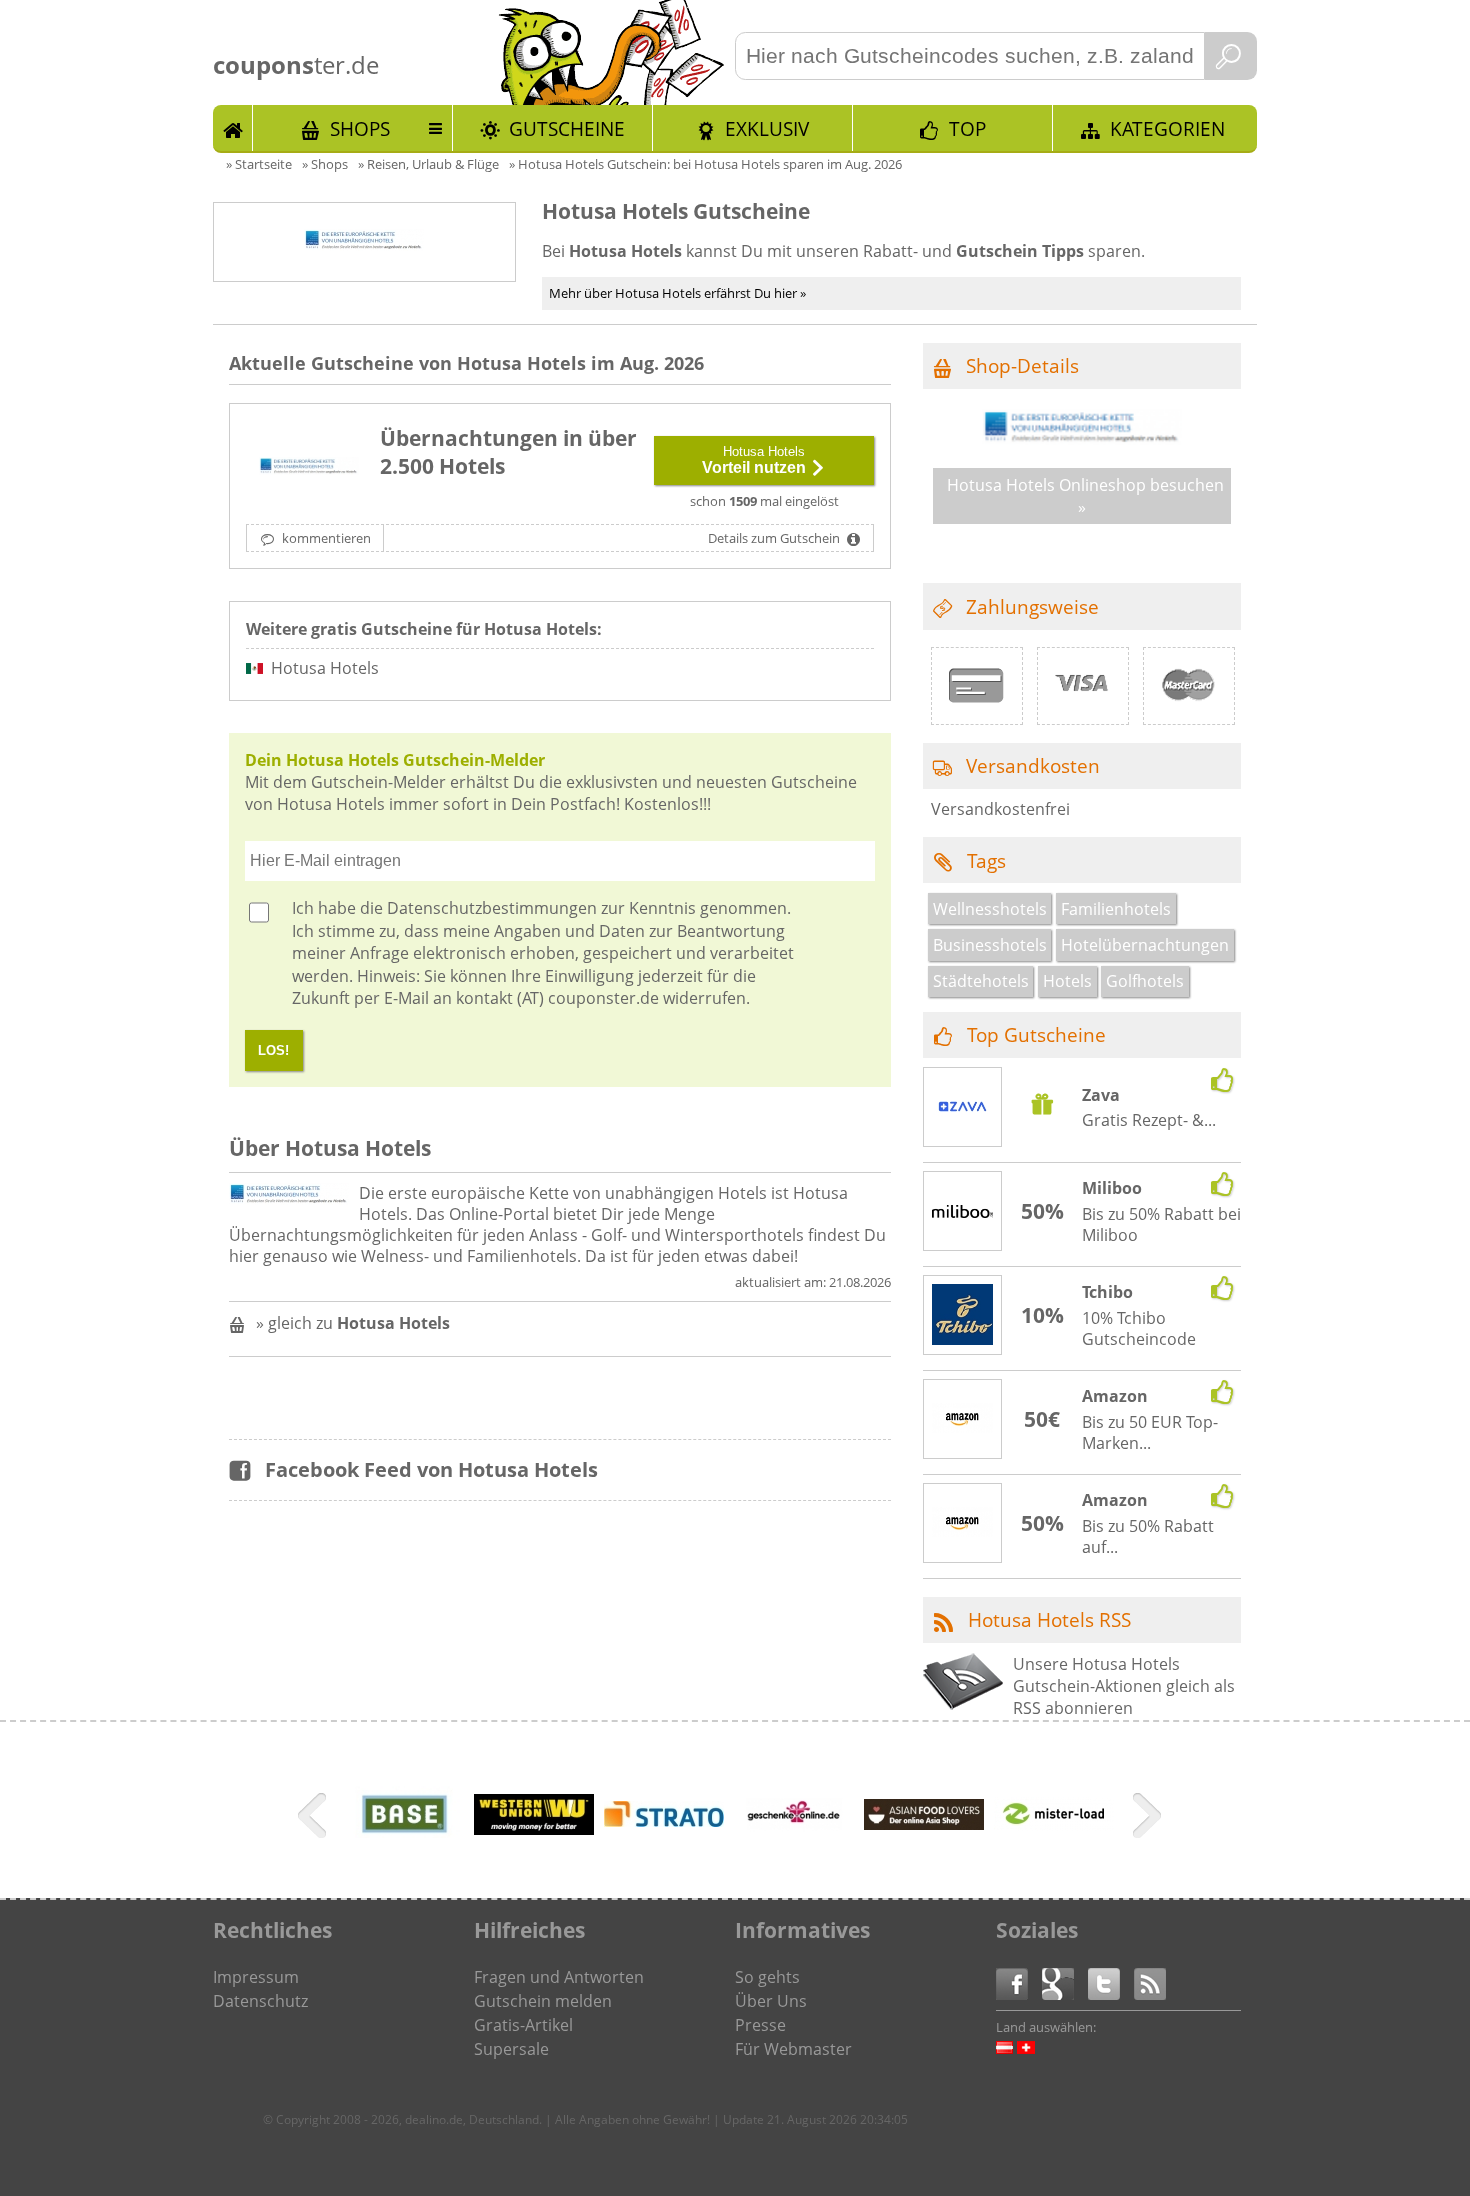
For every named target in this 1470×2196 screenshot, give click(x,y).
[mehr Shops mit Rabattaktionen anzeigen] (314, 1819)
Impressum (256, 1977)
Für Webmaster (793, 2049)
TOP (967, 128)
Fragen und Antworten (559, 1977)
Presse (760, 2025)
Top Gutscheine (1036, 1034)
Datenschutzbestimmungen (492, 908)
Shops (360, 128)
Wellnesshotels (990, 909)
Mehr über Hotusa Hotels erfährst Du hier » (677, 293)
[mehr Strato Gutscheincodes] (664, 1821)
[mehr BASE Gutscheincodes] (404, 1848)
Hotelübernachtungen (1145, 945)
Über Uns (771, 2001)
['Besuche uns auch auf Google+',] (1065, 1982)
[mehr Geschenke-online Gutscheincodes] (794, 1848)
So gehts (767, 1977)
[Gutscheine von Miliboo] (963, 1212)
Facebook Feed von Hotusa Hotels (431, 1469)
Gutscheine (567, 128)
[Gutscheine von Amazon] (963, 1420)
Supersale (511, 2049)
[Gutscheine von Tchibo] (963, 1317)
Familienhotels (1116, 909)
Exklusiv (767, 128)
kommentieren (325, 538)
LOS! (273, 1050)
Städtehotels (981, 981)
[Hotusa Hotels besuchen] (1082, 439)
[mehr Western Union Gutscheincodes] (534, 1829)
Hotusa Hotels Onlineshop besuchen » (1085, 496)
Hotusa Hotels (325, 668)
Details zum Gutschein (775, 538)
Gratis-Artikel (523, 2025)
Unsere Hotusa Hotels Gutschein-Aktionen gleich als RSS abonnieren (1124, 1686)
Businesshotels (990, 945)
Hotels (1067, 981)
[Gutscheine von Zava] (963, 1109)
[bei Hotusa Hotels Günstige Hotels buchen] (309, 468)
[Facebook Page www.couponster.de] (1019, 1982)
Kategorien (1167, 128)
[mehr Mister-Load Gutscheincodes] (1054, 1825)
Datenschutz (260, 2001)
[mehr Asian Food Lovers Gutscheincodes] (924, 1824)
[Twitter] (1111, 1982)
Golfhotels (1145, 981)
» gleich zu (353, 1323)
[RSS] (1150, 1982)
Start (233, 128)
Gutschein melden (543, 2001)
